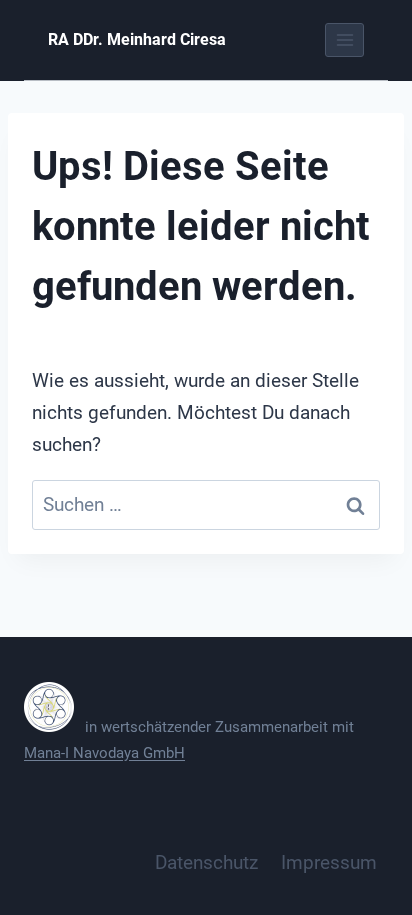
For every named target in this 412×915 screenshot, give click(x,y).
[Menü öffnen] (344, 39)
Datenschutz (206, 862)
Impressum (329, 862)
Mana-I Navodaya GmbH (104, 753)
